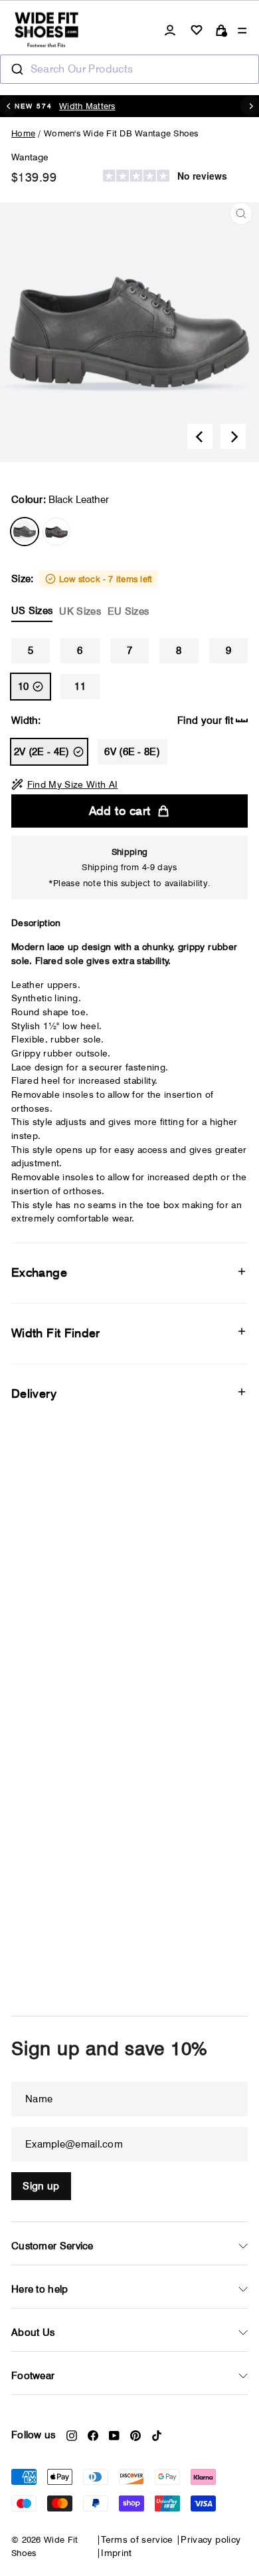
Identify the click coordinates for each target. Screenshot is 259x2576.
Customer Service (52, 2246)
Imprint (116, 2553)
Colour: (60, 500)
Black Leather (25, 532)
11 (80, 687)
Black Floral (56, 532)
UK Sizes (80, 611)
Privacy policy (211, 2539)
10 (24, 687)
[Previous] (200, 436)
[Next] (233, 436)
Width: (122, 721)
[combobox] (129, 69)
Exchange (39, 1272)
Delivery (34, 1393)
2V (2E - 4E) (42, 752)
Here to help (40, 2289)
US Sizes (32, 611)
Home (23, 133)
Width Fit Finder (56, 1333)
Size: (82, 595)
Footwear (33, 2376)
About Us (33, 2333)
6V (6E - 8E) (132, 752)
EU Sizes (128, 611)
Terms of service (137, 2539)
